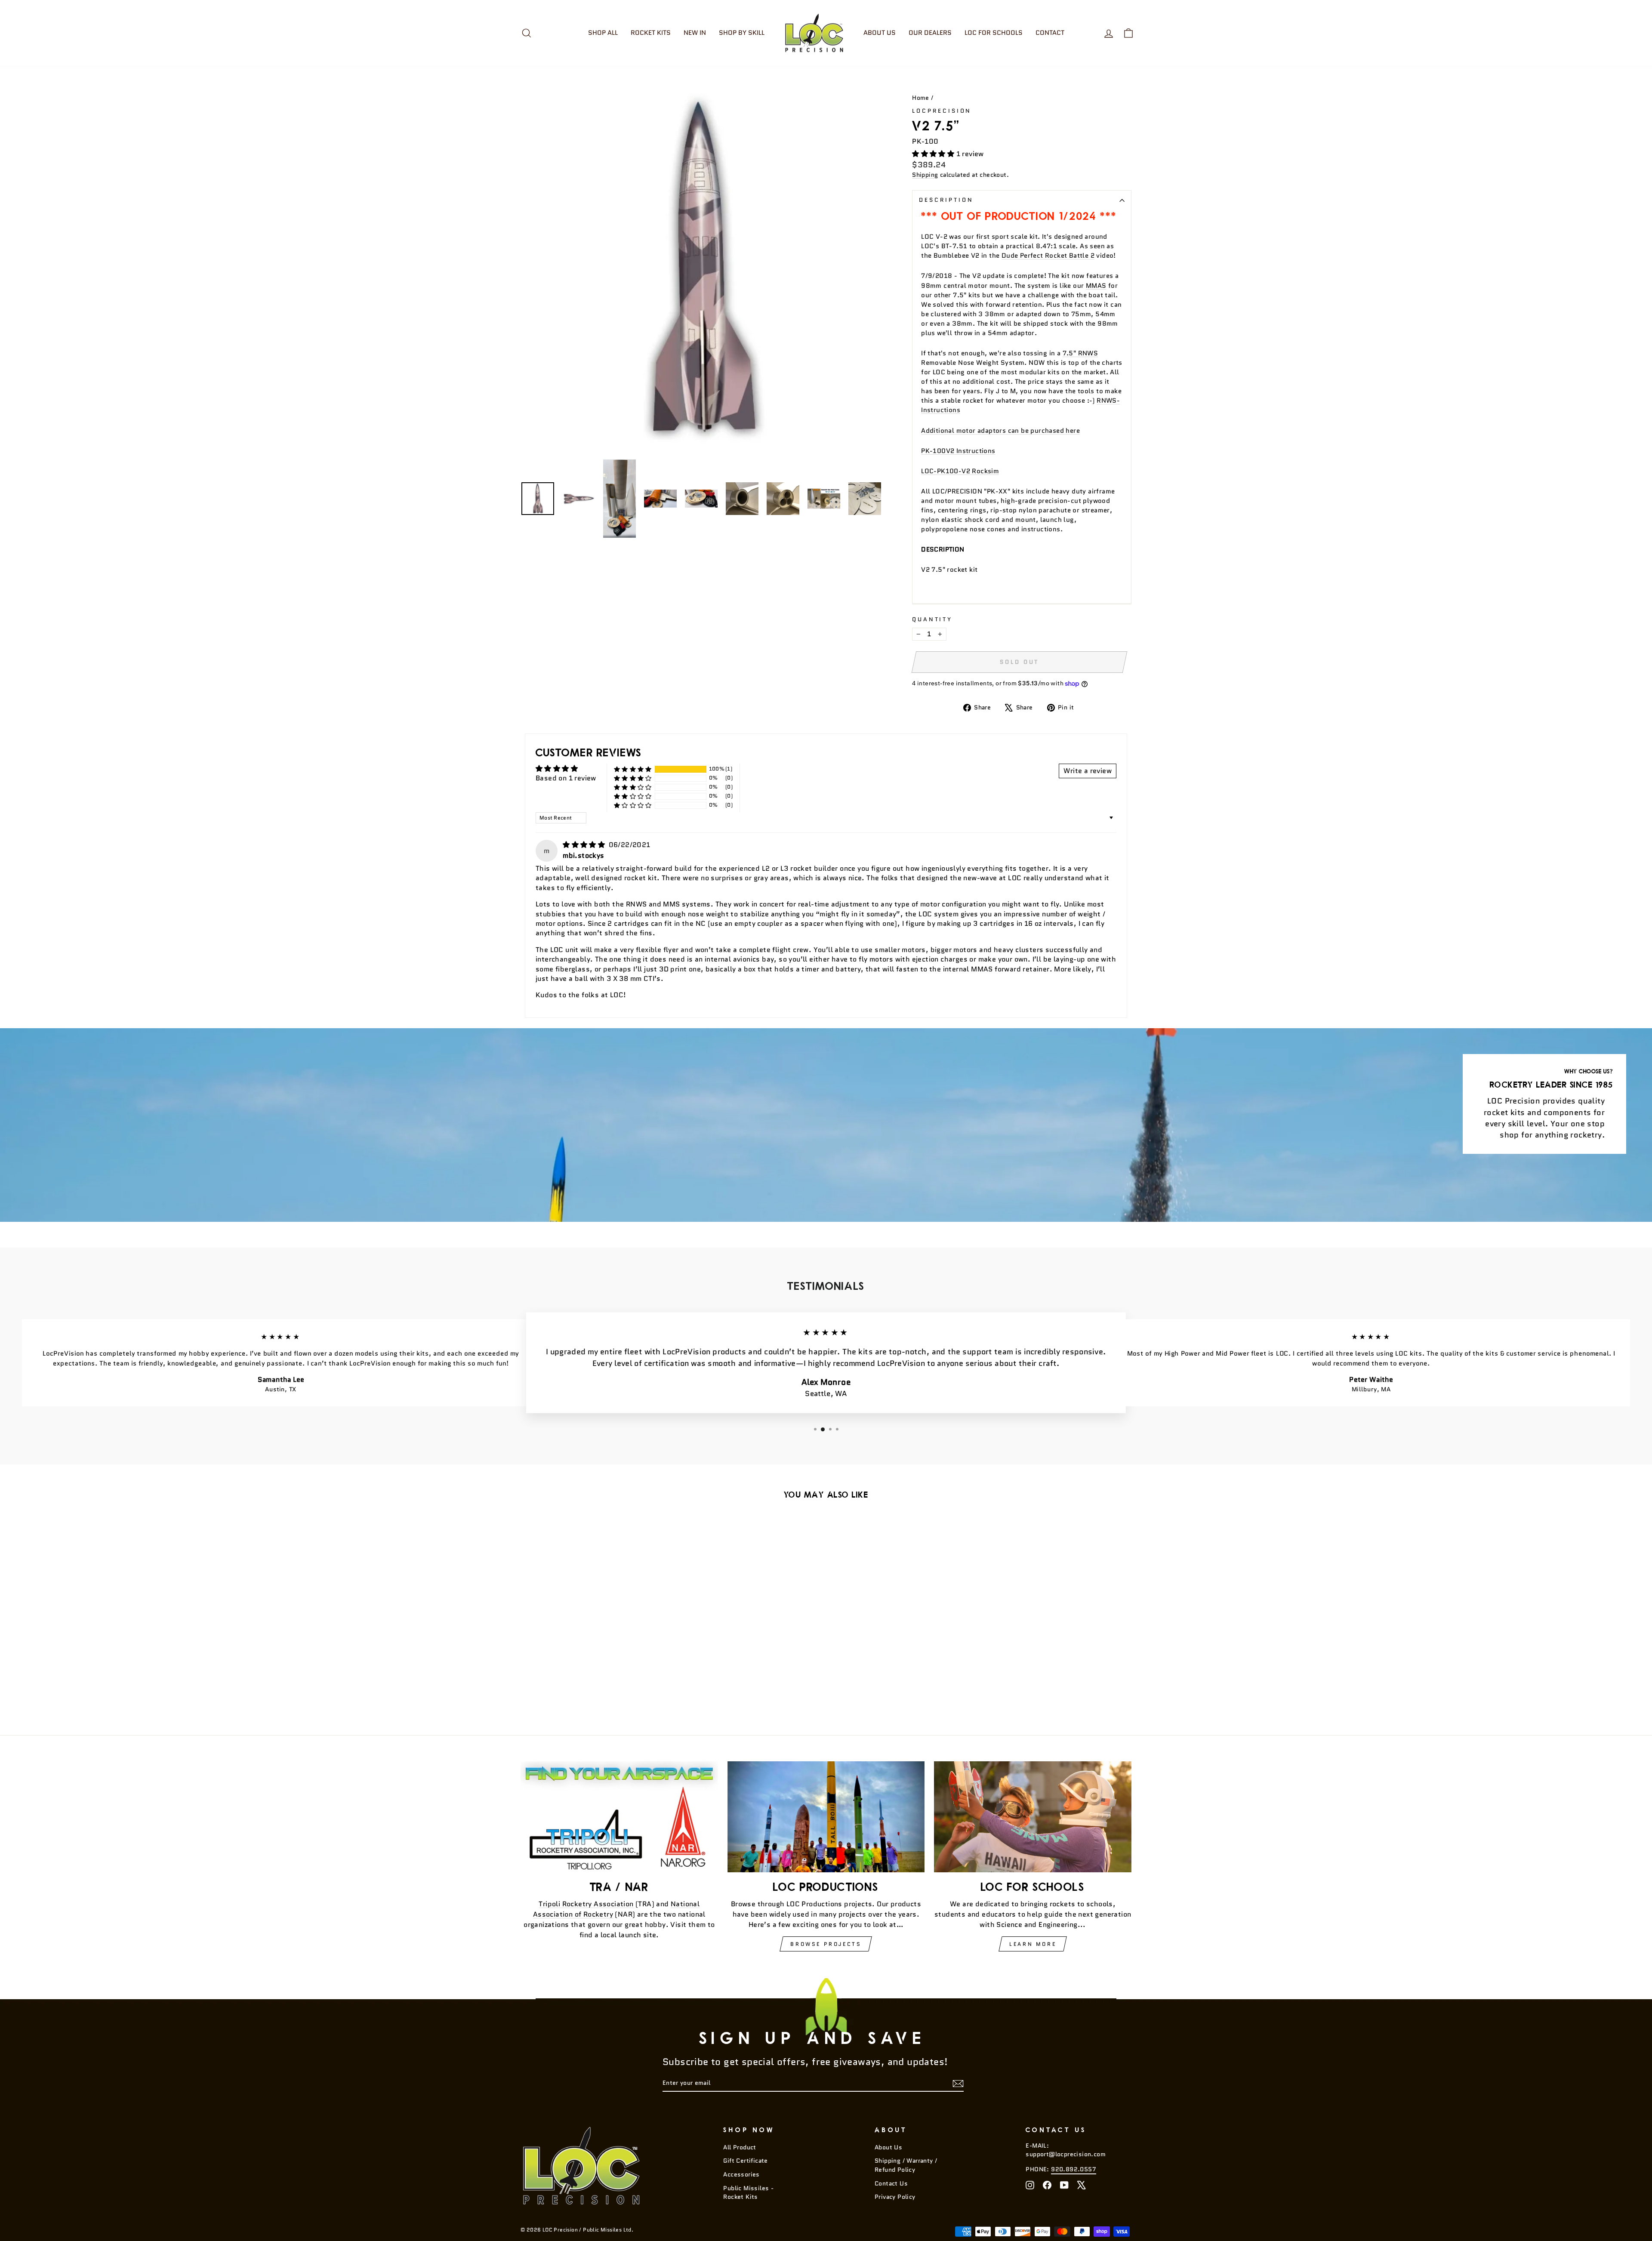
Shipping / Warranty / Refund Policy (906, 2165)
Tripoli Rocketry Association (586, 1904)
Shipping (925, 175)
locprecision (942, 111)
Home (921, 98)
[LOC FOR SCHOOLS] (1033, 1817)
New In (695, 33)
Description (946, 200)
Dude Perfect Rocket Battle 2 (1048, 255)
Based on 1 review (566, 778)
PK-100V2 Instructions (958, 451)
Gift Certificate (745, 2161)
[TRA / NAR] (619, 1817)
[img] (585, 845)
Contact (1050, 33)
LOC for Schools (994, 33)
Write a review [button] (1088, 771)
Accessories (741, 2175)
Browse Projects (826, 1944)
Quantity (932, 619)
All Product (740, 2147)
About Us (880, 33)
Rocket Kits (651, 33)
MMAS (1096, 285)
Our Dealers (930, 33)
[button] (934, 154)
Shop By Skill (742, 33)
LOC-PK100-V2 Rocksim (960, 471)
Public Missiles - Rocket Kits (748, 2193)
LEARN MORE (1033, 1944)
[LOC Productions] (826, 1817)
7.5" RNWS (1080, 353)
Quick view (593, 1644)
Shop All (603, 33)
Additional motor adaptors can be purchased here (1000, 430)
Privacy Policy (895, 2197)
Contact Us (891, 2184)
